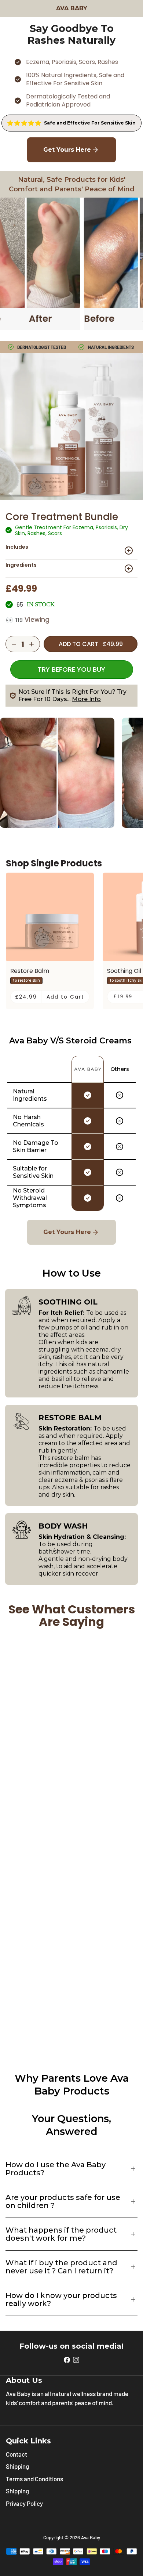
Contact (16, 2454)
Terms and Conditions (34, 2479)
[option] (26, 981)
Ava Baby (91, 2537)
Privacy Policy (24, 2503)
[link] (71, 123)
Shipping (17, 2466)
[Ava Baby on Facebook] (67, 2359)
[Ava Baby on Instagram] (76, 2359)
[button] (71, 551)
